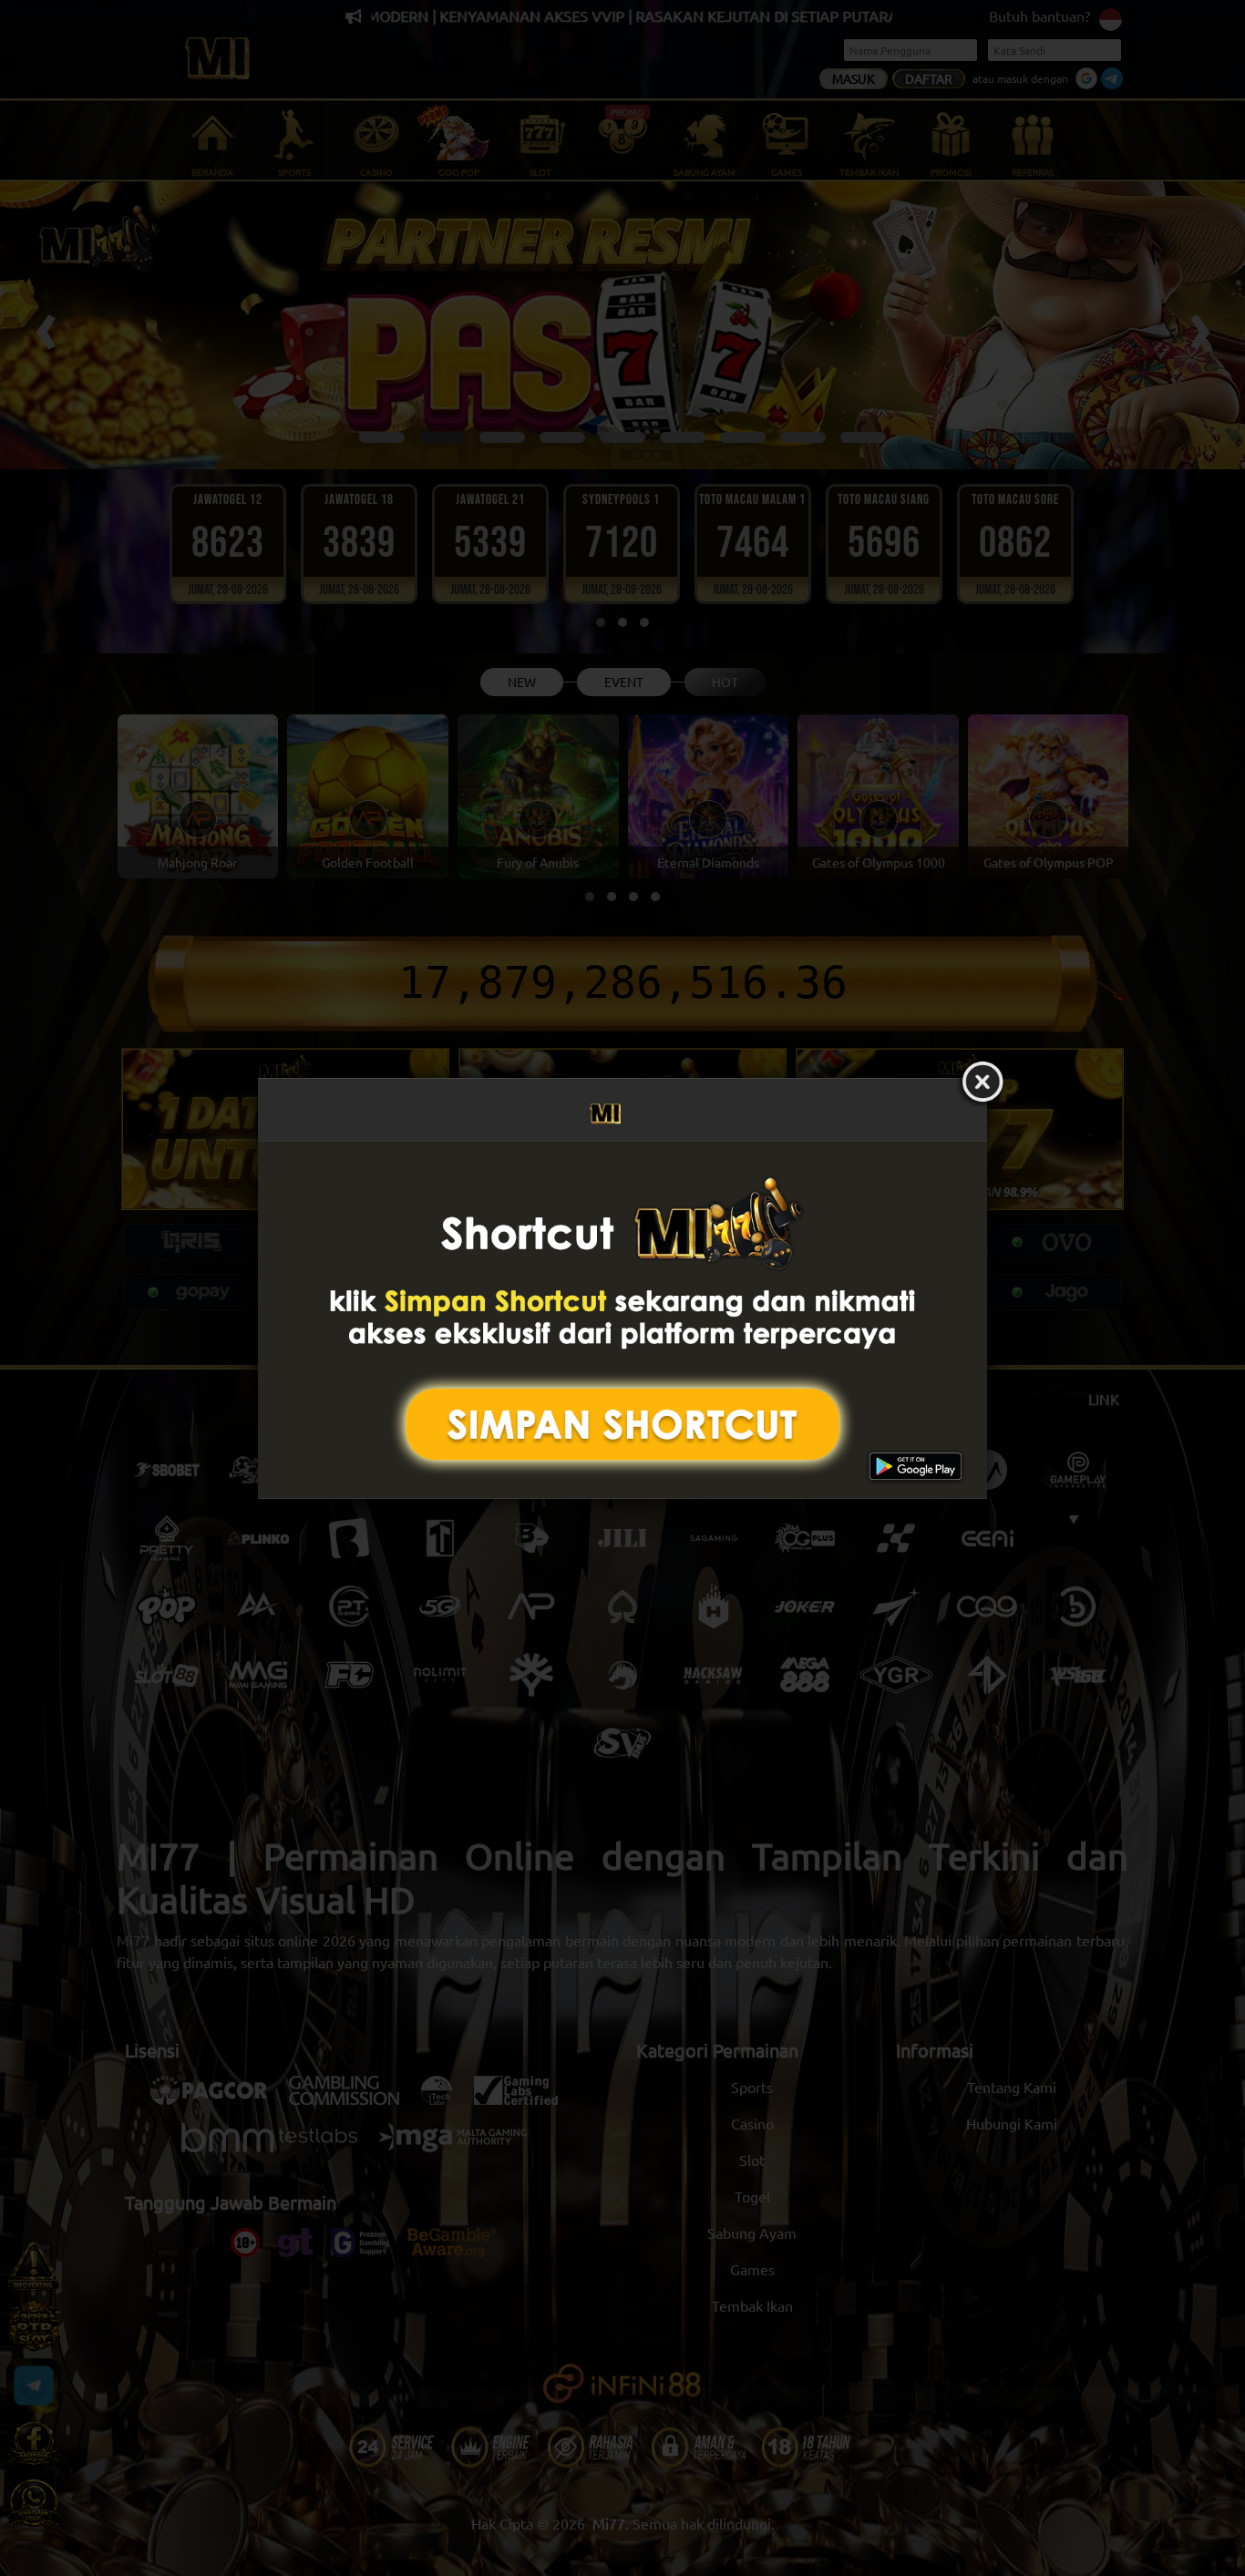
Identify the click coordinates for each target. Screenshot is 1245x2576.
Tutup (983, 1083)
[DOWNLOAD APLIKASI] (622, 1320)
